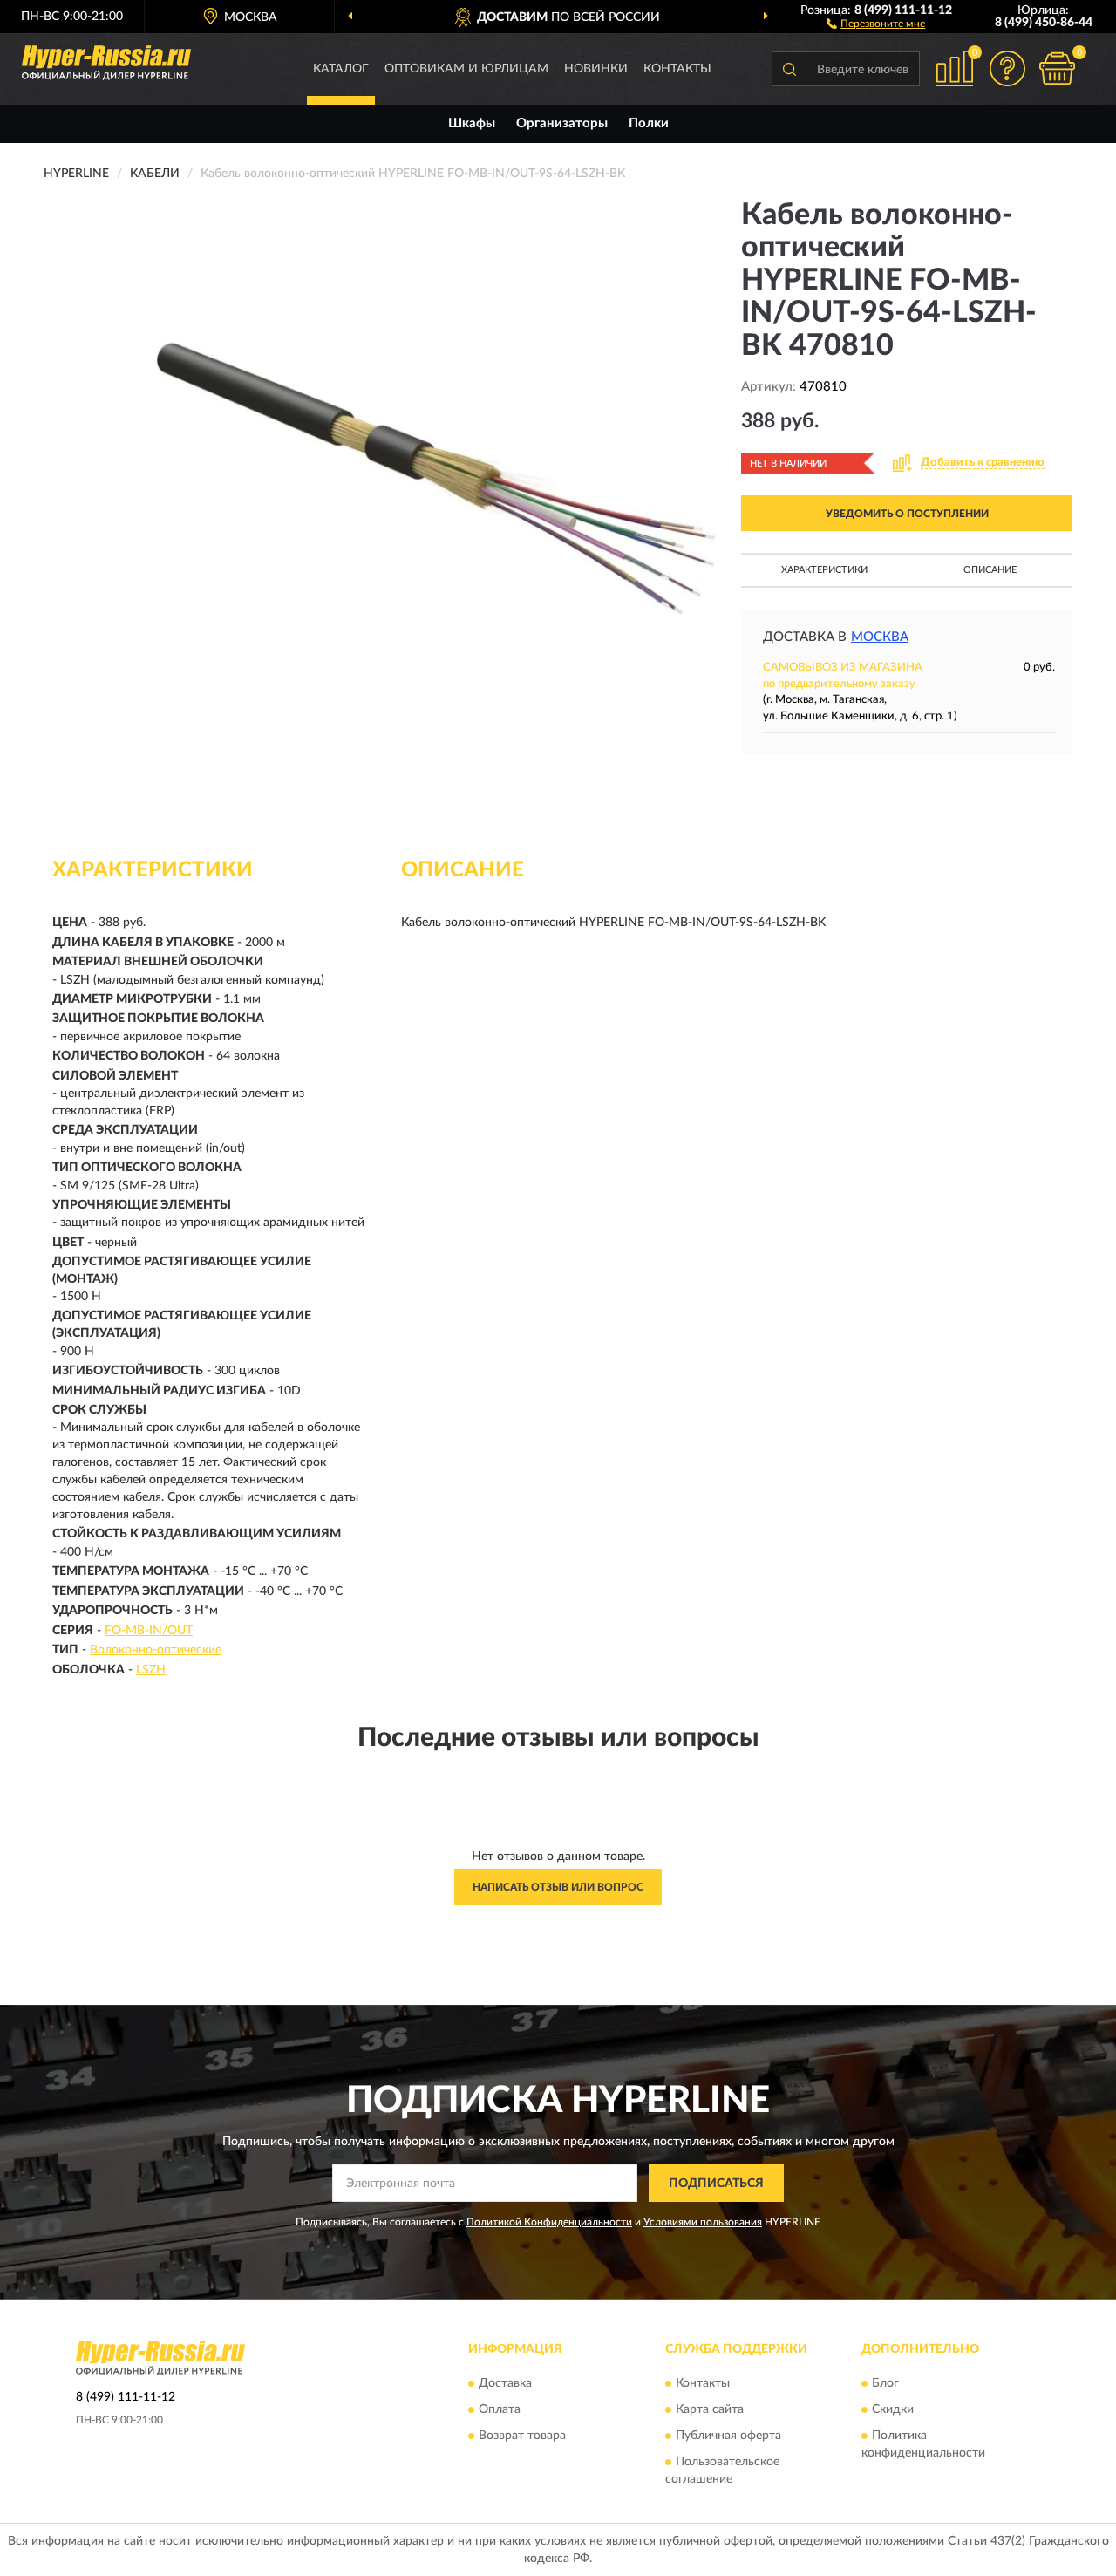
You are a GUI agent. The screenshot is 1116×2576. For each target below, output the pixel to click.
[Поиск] (789, 69)
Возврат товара (522, 2436)
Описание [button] (990, 570)
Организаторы (562, 123)
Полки (649, 123)
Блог (885, 2383)
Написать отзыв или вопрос (558, 1887)
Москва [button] (880, 637)
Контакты (677, 69)
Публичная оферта (728, 2436)
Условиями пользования (703, 2222)
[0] (1057, 68)
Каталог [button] (341, 69)
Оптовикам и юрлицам (466, 69)
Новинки (596, 69)
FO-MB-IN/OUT (149, 1631)
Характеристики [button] (824, 570)
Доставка (505, 2383)
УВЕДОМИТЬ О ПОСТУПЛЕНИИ (907, 514)
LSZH (151, 1670)
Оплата (500, 2409)
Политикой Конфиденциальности (549, 2222)
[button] (876, 23)
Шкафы (472, 123)
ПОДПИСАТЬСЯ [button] (716, 2184)
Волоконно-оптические (156, 1650)
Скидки (893, 2409)
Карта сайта (710, 2409)
